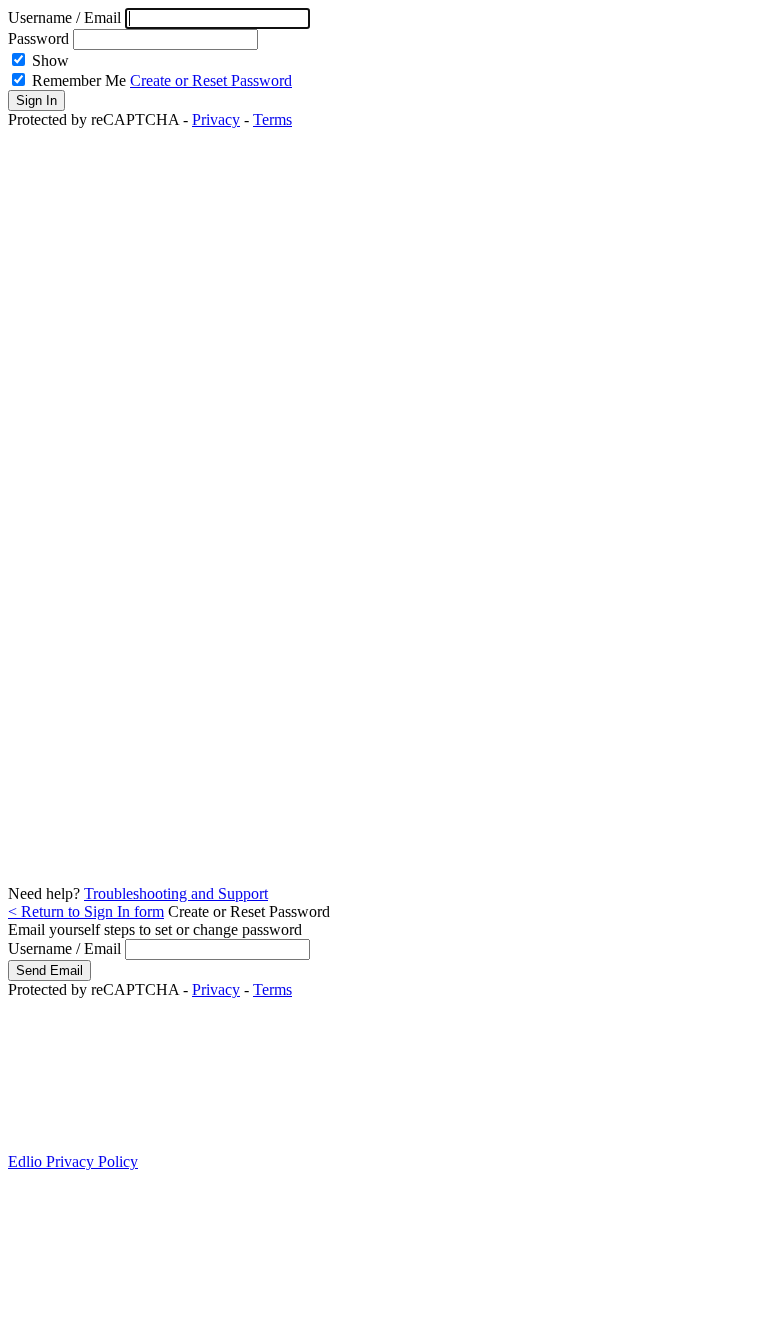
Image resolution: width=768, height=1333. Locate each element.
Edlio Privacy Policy (73, 1161)
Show (50, 60)
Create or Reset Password (211, 80)
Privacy (216, 119)
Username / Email (66, 17)
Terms (272, 119)
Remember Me (79, 80)
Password (38, 38)
